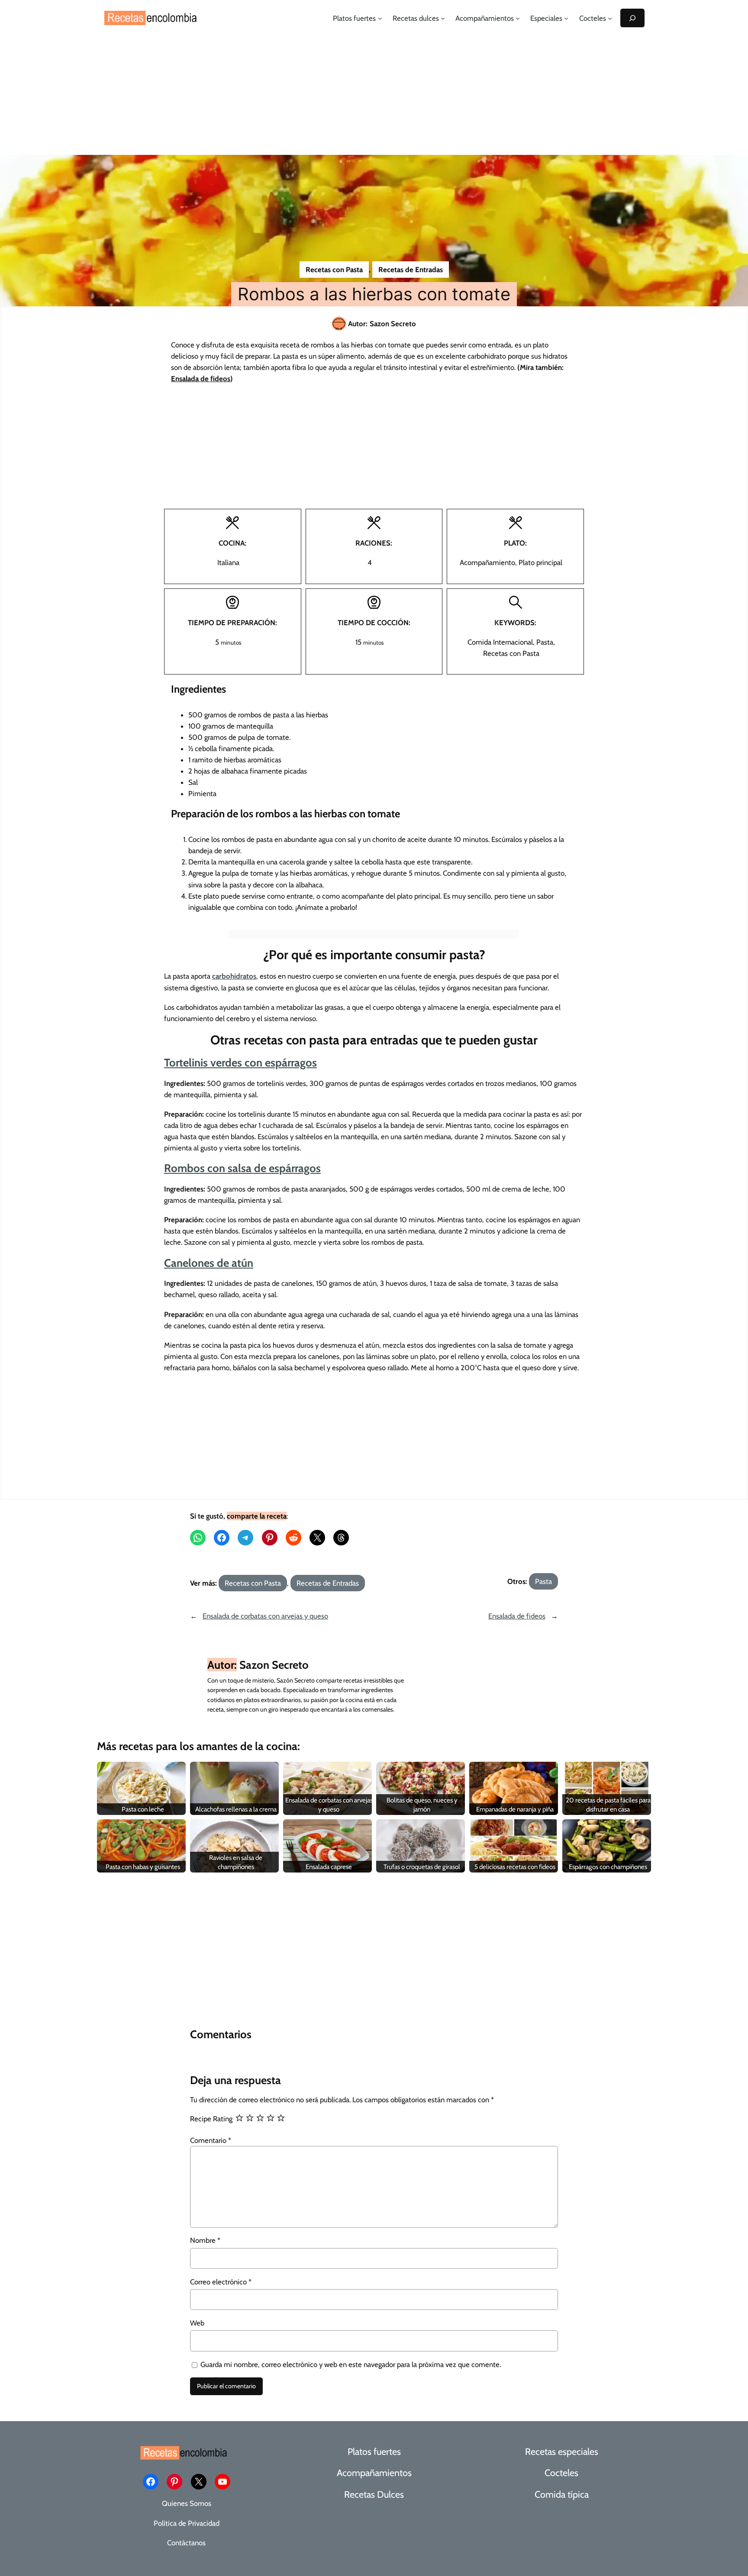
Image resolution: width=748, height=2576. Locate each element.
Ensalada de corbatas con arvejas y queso (265, 1616)
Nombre (205, 2240)
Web (197, 2323)
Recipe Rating (211, 2119)
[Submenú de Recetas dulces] (443, 18)
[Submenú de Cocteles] (610, 18)
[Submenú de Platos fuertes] (380, 18)
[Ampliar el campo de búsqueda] (632, 18)
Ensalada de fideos (517, 1616)
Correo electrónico (221, 2282)
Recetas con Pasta (334, 270)
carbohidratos (234, 976)
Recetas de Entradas (411, 270)
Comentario (211, 2140)
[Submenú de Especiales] (566, 18)
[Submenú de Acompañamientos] (518, 18)
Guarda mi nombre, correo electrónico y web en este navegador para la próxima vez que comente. (351, 2364)
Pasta (543, 1581)
